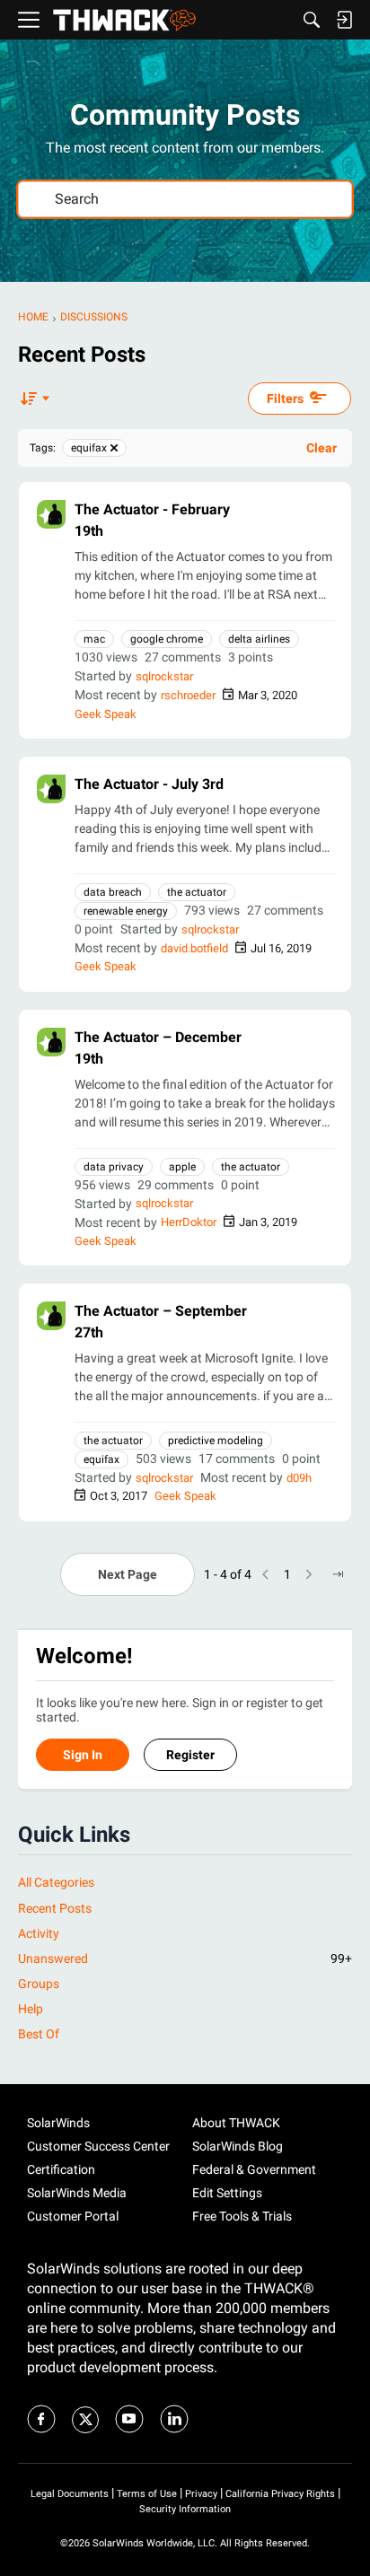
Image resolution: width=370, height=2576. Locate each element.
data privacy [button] (114, 1167)
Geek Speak (106, 714)
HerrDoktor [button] (189, 1222)
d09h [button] (299, 1478)
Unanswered (185, 1958)
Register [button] (190, 1755)
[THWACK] (124, 20)
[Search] (312, 20)
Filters (285, 399)
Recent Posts (55, 1908)
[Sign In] (344, 20)
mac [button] (94, 639)
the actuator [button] (197, 892)
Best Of (39, 2034)
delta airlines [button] (259, 639)
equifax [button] (101, 1459)
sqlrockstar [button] (164, 676)
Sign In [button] (83, 1755)
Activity (39, 1933)
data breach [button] (113, 892)
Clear (322, 448)
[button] (51, 514)
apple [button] (182, 1167)
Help (31, 2009)
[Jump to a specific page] (338, 1574)
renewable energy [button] (126, 911)
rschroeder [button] (188, 695)
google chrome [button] (167, 639)
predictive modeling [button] (216, 1441)
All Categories (56, 1882)
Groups (39, 1984)
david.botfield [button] (194, 948)
